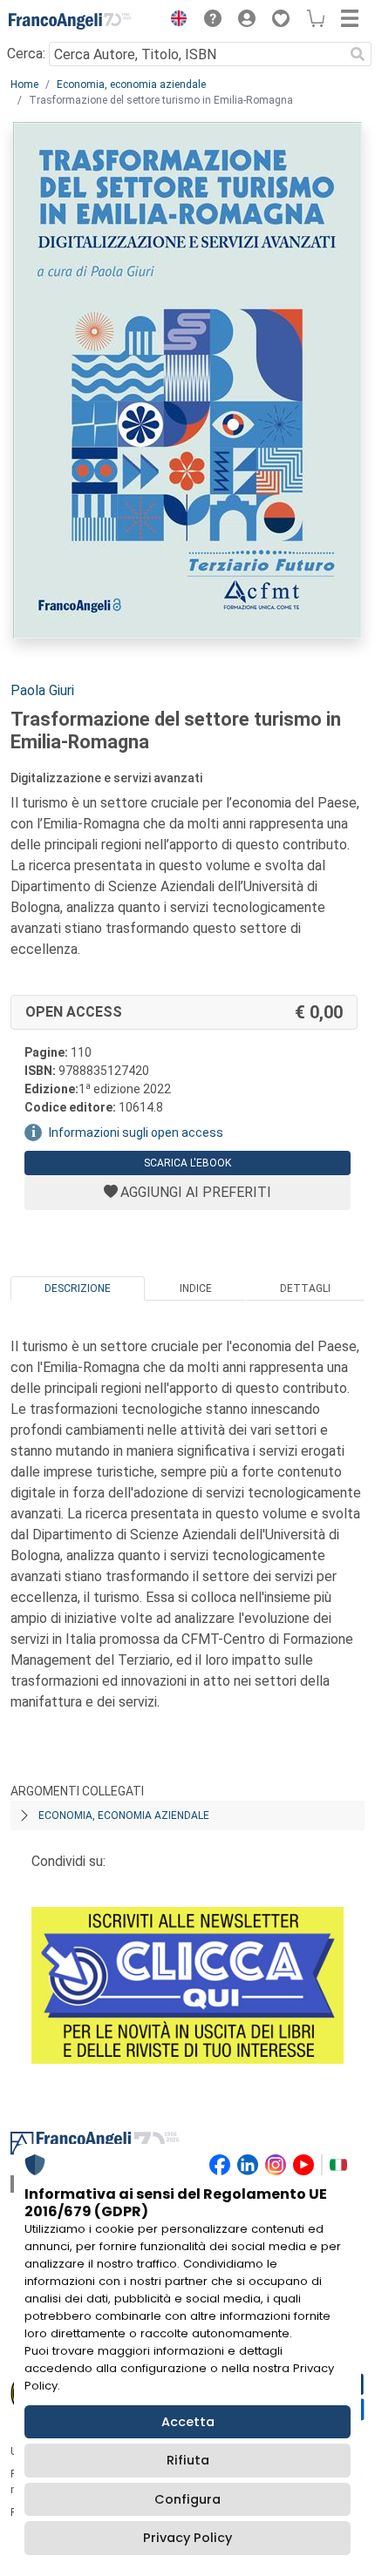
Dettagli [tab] (305, 1288)
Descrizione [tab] (78, 1288)
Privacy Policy (187, 2538)
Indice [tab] (196, 1288)
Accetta (188, 2422)
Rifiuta (188, 2460)
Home (24, 85)
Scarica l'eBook (187, 1163)
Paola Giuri (42, 690)
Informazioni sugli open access (136, 1132)
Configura (187, 2499)
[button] (174, 21)
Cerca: (26, 54)
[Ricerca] (358, 54)
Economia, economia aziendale (131, 85)
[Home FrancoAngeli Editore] (70, 21)
